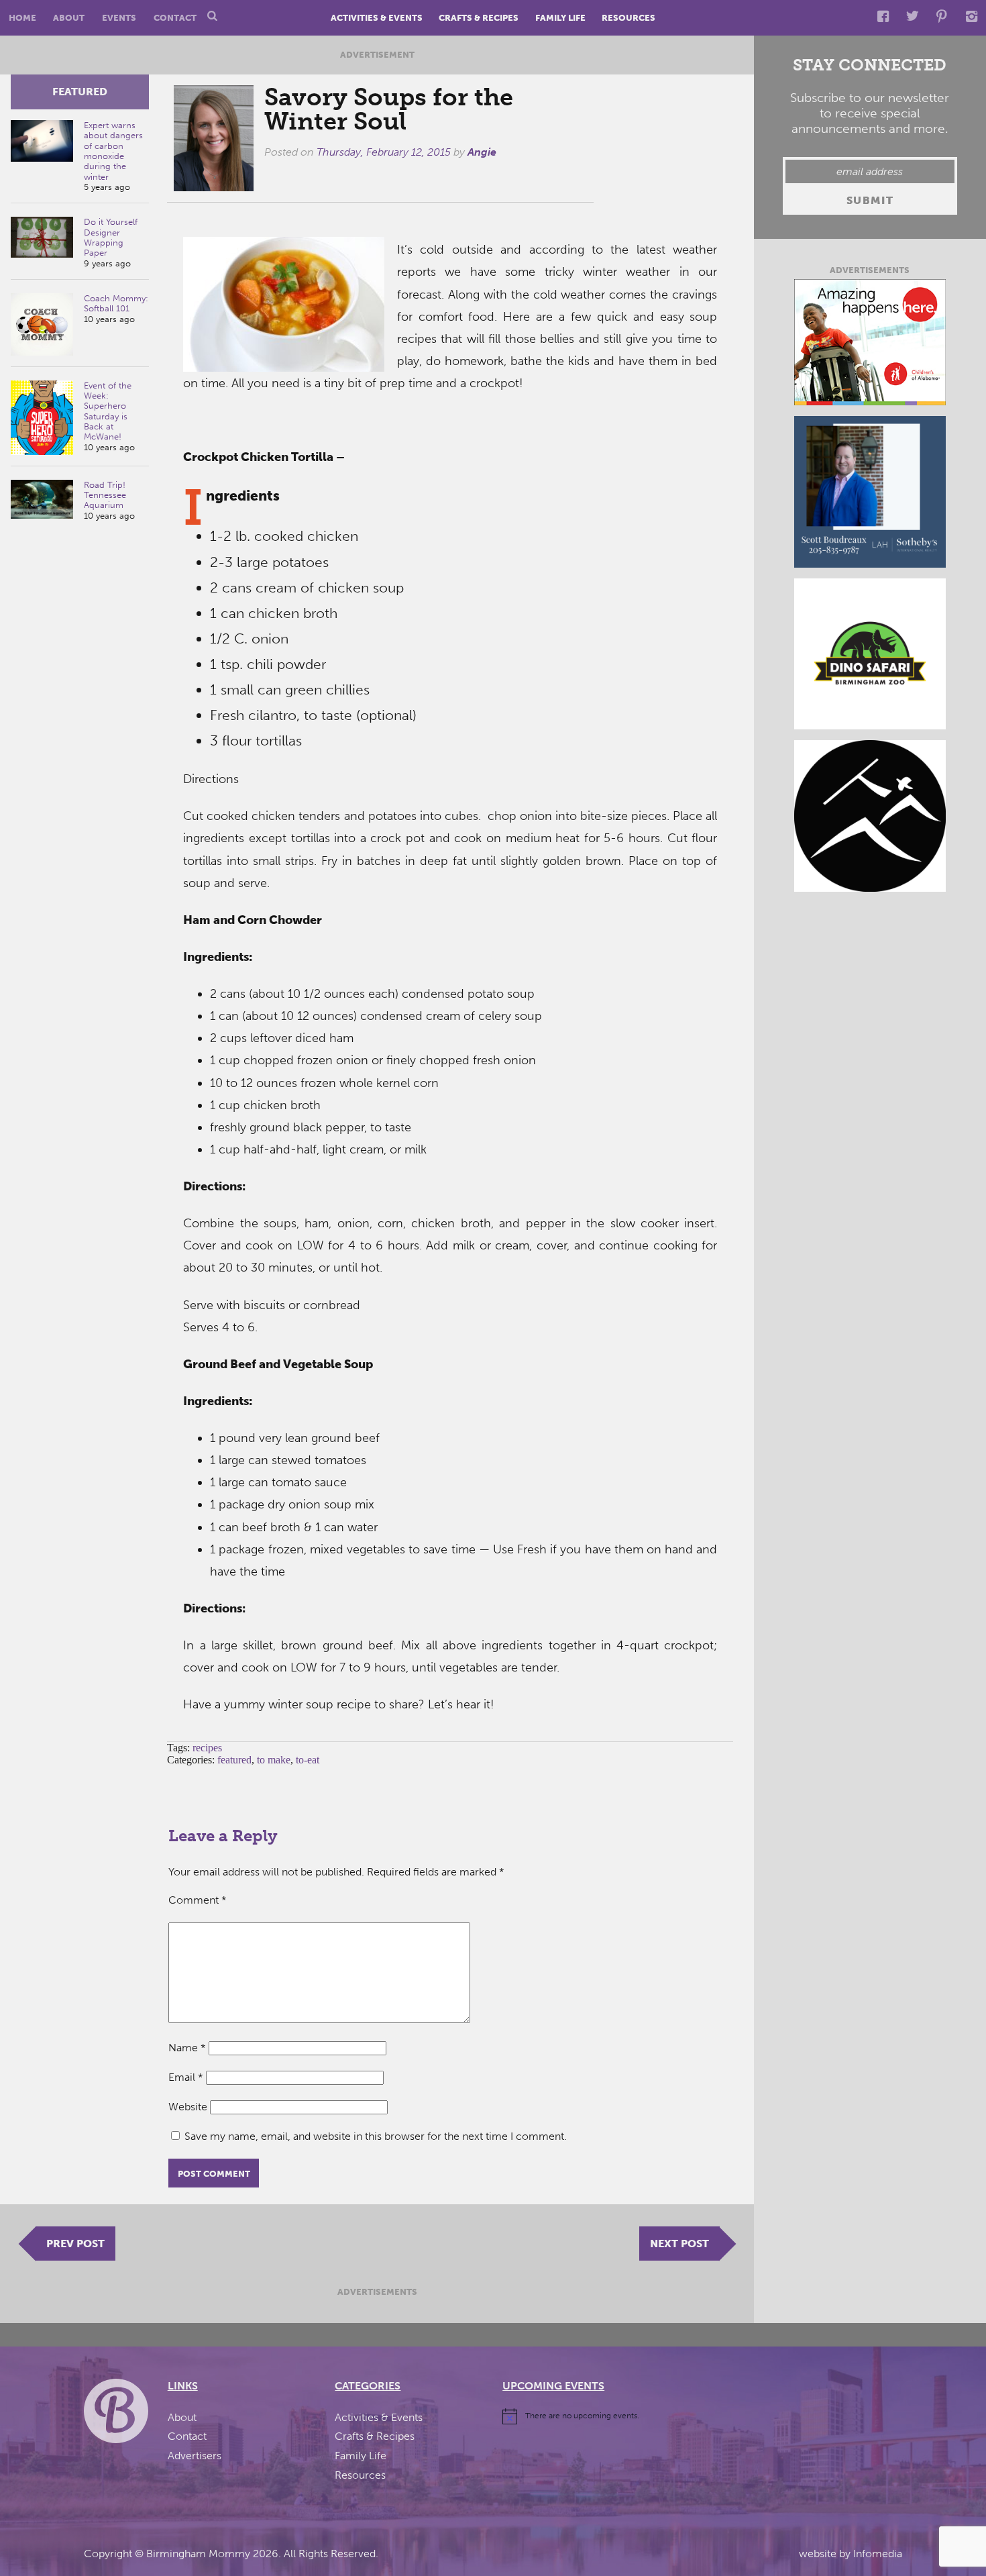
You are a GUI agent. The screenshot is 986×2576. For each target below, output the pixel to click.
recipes (207, 1748)
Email (186, 2077)
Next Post (679, 2244)
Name (187, 2048)
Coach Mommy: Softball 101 (116, 303)
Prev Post (75, 2244)
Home (22, 18)
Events (119, 18)
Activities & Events (377, 18)
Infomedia (878, 2554)
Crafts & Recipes (479, 18)
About (69, 18)
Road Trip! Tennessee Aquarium (105, 495)
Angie (482, 152)
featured (80, 92)
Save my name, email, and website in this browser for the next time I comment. (376, 2136)
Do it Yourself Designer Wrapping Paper (111, 237)
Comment (198, 1900)
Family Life (560, 18)
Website (188, 2107)
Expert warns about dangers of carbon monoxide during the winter (113, 151)
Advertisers (195, 2456)
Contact (175, 18)
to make (274, 1760)
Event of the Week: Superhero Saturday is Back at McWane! (108, 411)
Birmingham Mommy (198, 2554)
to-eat (308, 1760)
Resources (628, 18)
